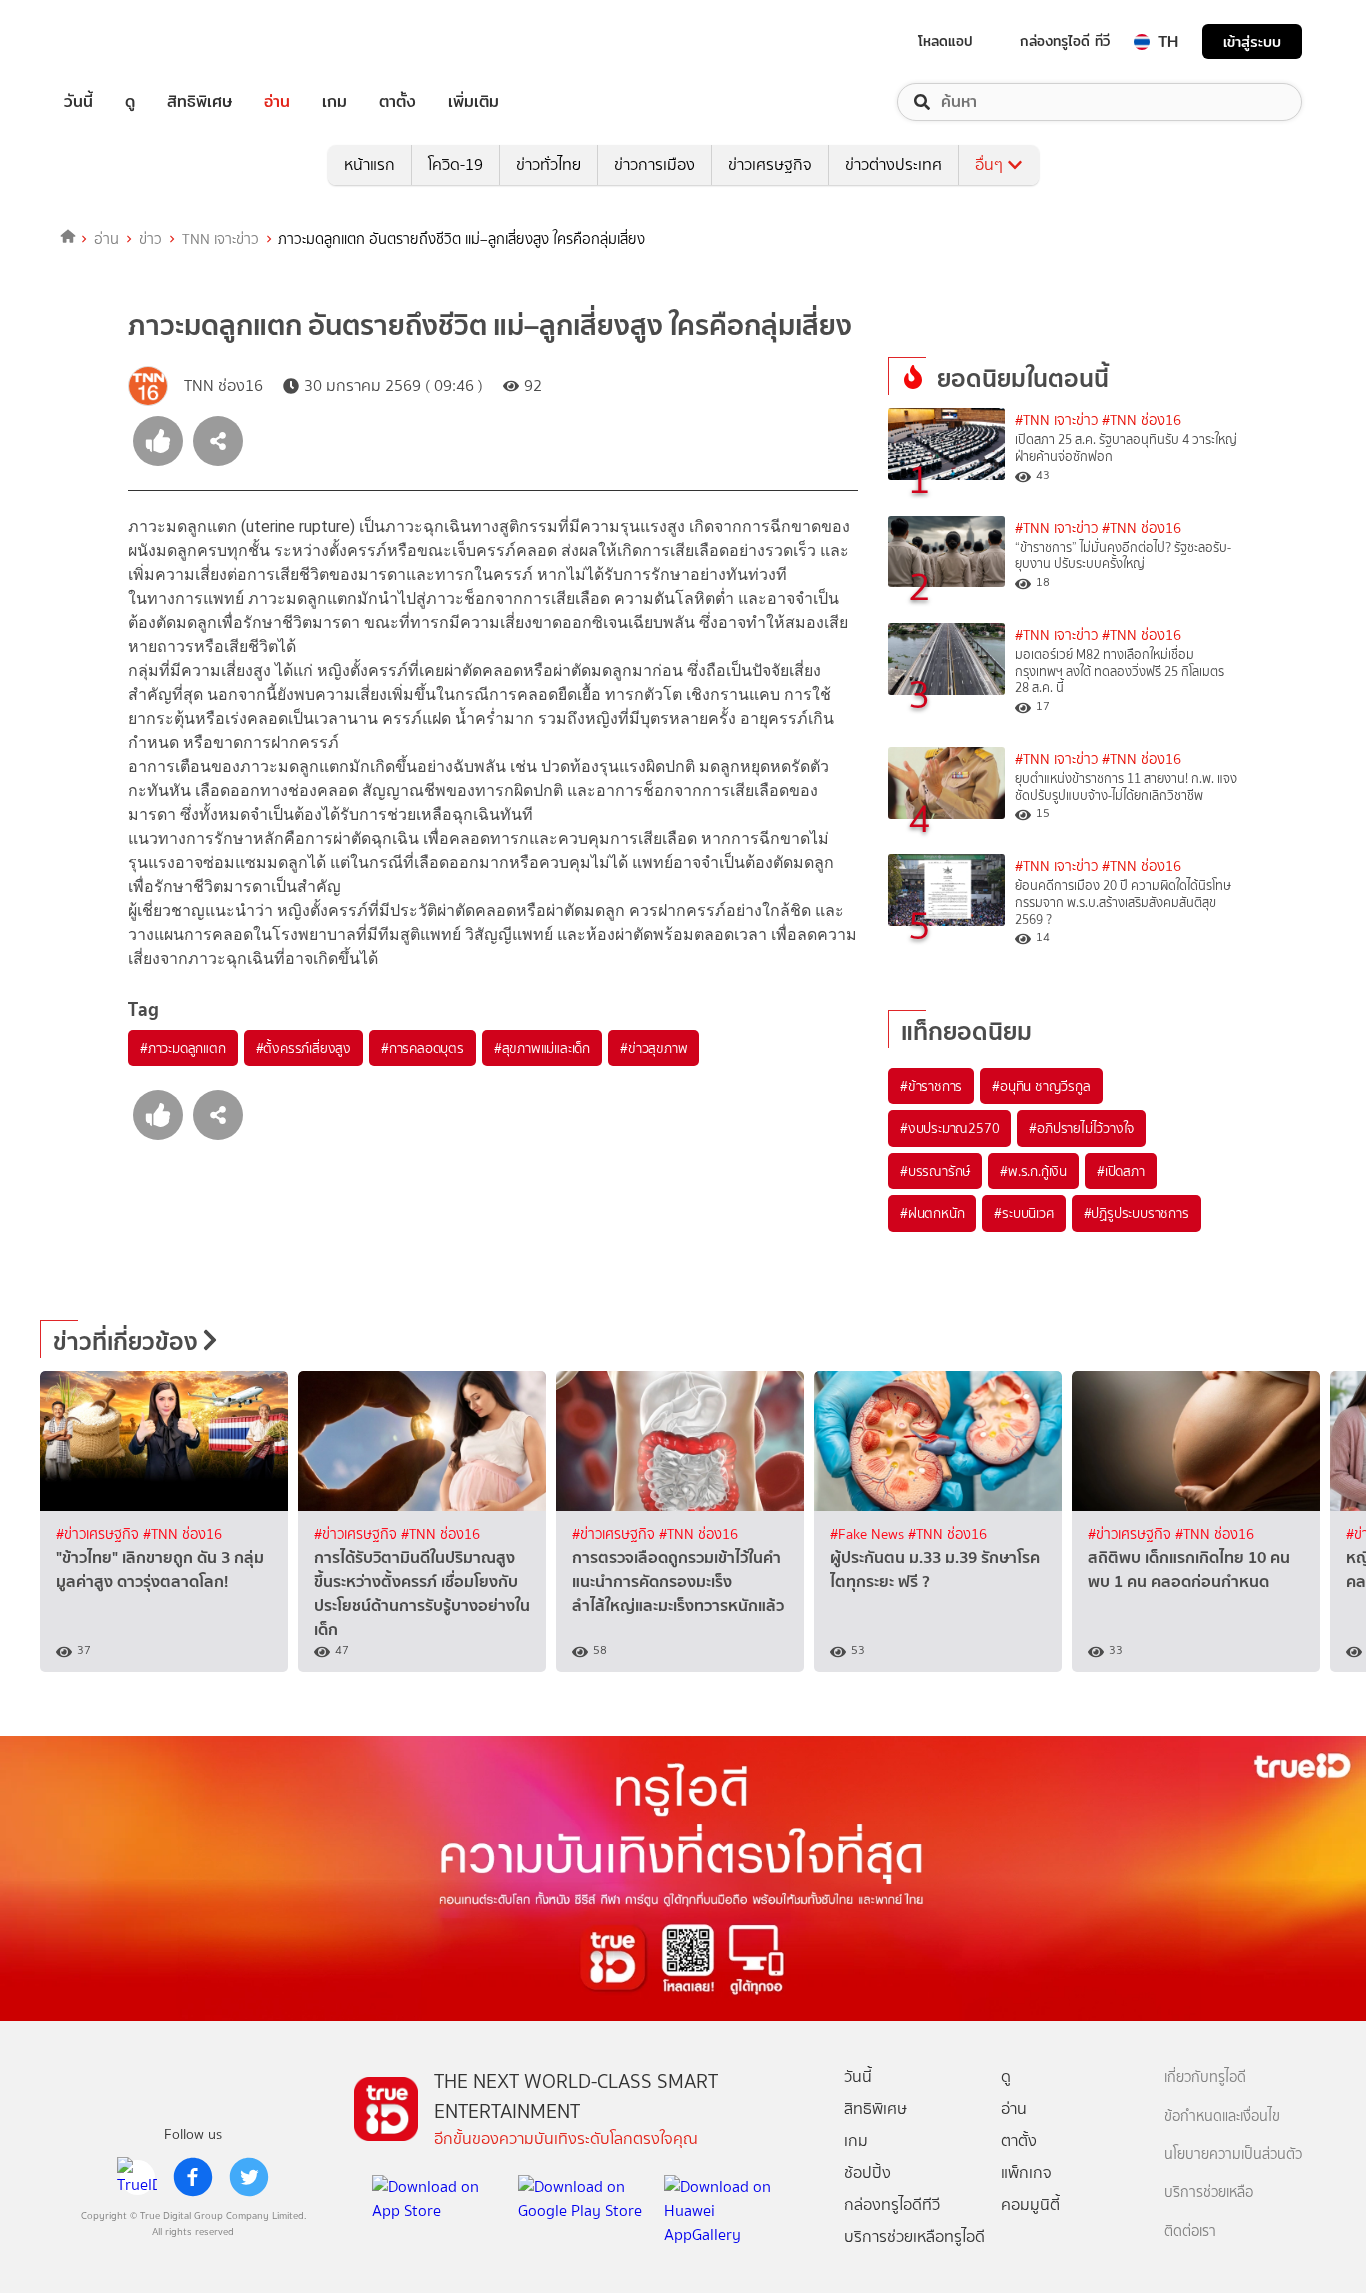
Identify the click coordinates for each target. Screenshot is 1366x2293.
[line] (137, 2177)
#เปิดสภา (1121, 1171)
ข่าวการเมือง (654, 164)
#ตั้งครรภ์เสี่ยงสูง (303, 1048)
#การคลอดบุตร (422, 1048)
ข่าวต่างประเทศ (893, 164)
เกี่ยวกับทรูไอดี (1205, 2077)
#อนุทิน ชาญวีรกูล (1041, 1086)
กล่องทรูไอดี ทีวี (1065, 41)
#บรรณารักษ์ (935, 1171)
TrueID (124, 41)
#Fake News (869, 1534)
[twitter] (249, 2177)
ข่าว (150, 239)
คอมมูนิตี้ (1030, 2204)
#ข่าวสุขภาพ (653, 1048)
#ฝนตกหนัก (932, 1213)
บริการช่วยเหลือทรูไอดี (914, 2236)
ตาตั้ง (397, 102)
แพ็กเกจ (1026, 2172)
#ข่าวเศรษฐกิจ (99, 1534)
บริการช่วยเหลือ (1208, 2192)
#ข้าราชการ (931, 1086)
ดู (130, 102)
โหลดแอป (945, 41)
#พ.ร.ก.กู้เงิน (1033, 1171)
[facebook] (193, 2177)
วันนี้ (78, 102)
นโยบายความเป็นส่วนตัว (1233, 2154)
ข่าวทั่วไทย (548, 164)
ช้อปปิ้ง (867, 2172)
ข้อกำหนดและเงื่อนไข (1222, 2116)
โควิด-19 (455, 164)
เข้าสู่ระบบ (1252, 41)
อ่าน (277, 102)
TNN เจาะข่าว (220, 239)
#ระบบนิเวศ (1023, 1213)
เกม (334, 102)
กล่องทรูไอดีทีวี (892, 2204)
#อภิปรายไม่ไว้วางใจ (1081, 1128)
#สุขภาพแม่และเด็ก (542, 1048)
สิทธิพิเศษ (199, 102)
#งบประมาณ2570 (949, 1128)
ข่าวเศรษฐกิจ (770, 164)
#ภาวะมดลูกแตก (183, 1048)
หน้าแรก (369, 164)
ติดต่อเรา (1190, 2231)
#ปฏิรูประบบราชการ (1136, 1213)
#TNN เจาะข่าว (1056, 420)
